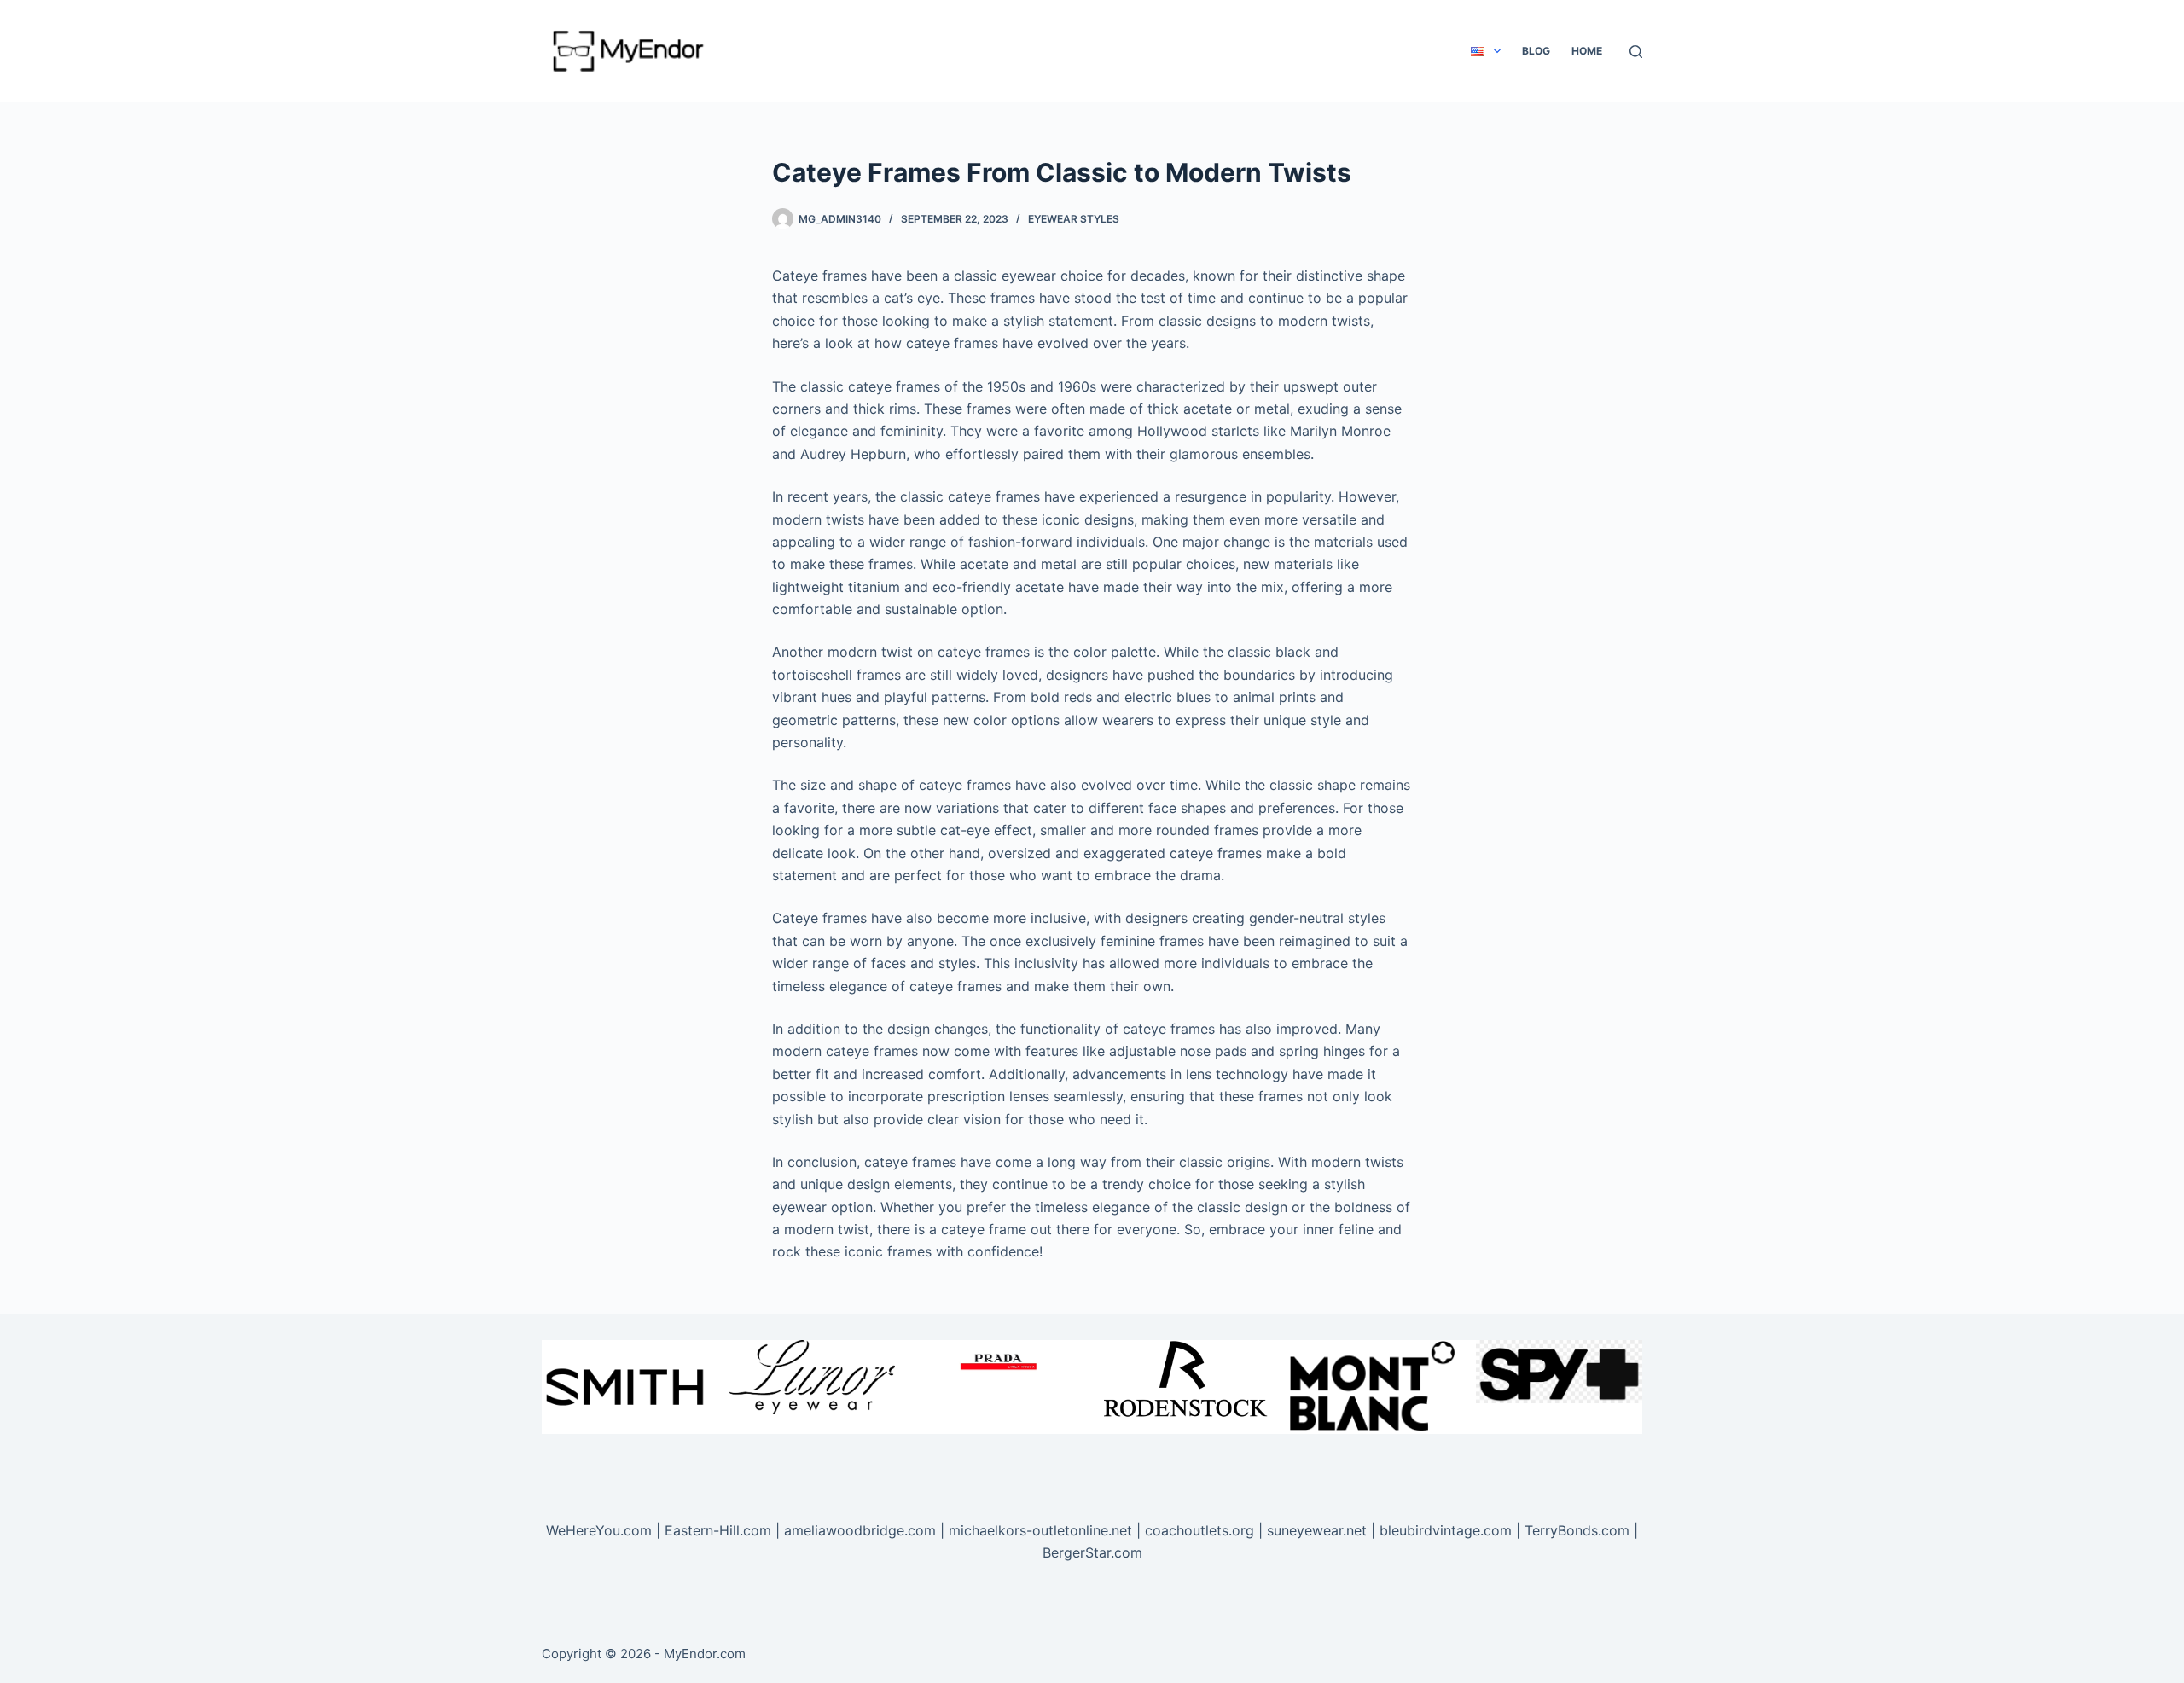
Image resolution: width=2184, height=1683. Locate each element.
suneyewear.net (1317, 1530)
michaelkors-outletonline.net (1040, 1530)
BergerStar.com (1092, 1552)
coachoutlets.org (1199, 1530)
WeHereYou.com (599, 1530)
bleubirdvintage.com (1446, 1530)
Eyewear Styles (1074, 219)
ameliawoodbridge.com (860, 1530)
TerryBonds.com (1577, 1530)
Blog (1536, 51)
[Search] (1636, 52)
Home (1587, 51)
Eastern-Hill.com (718, 1530)
